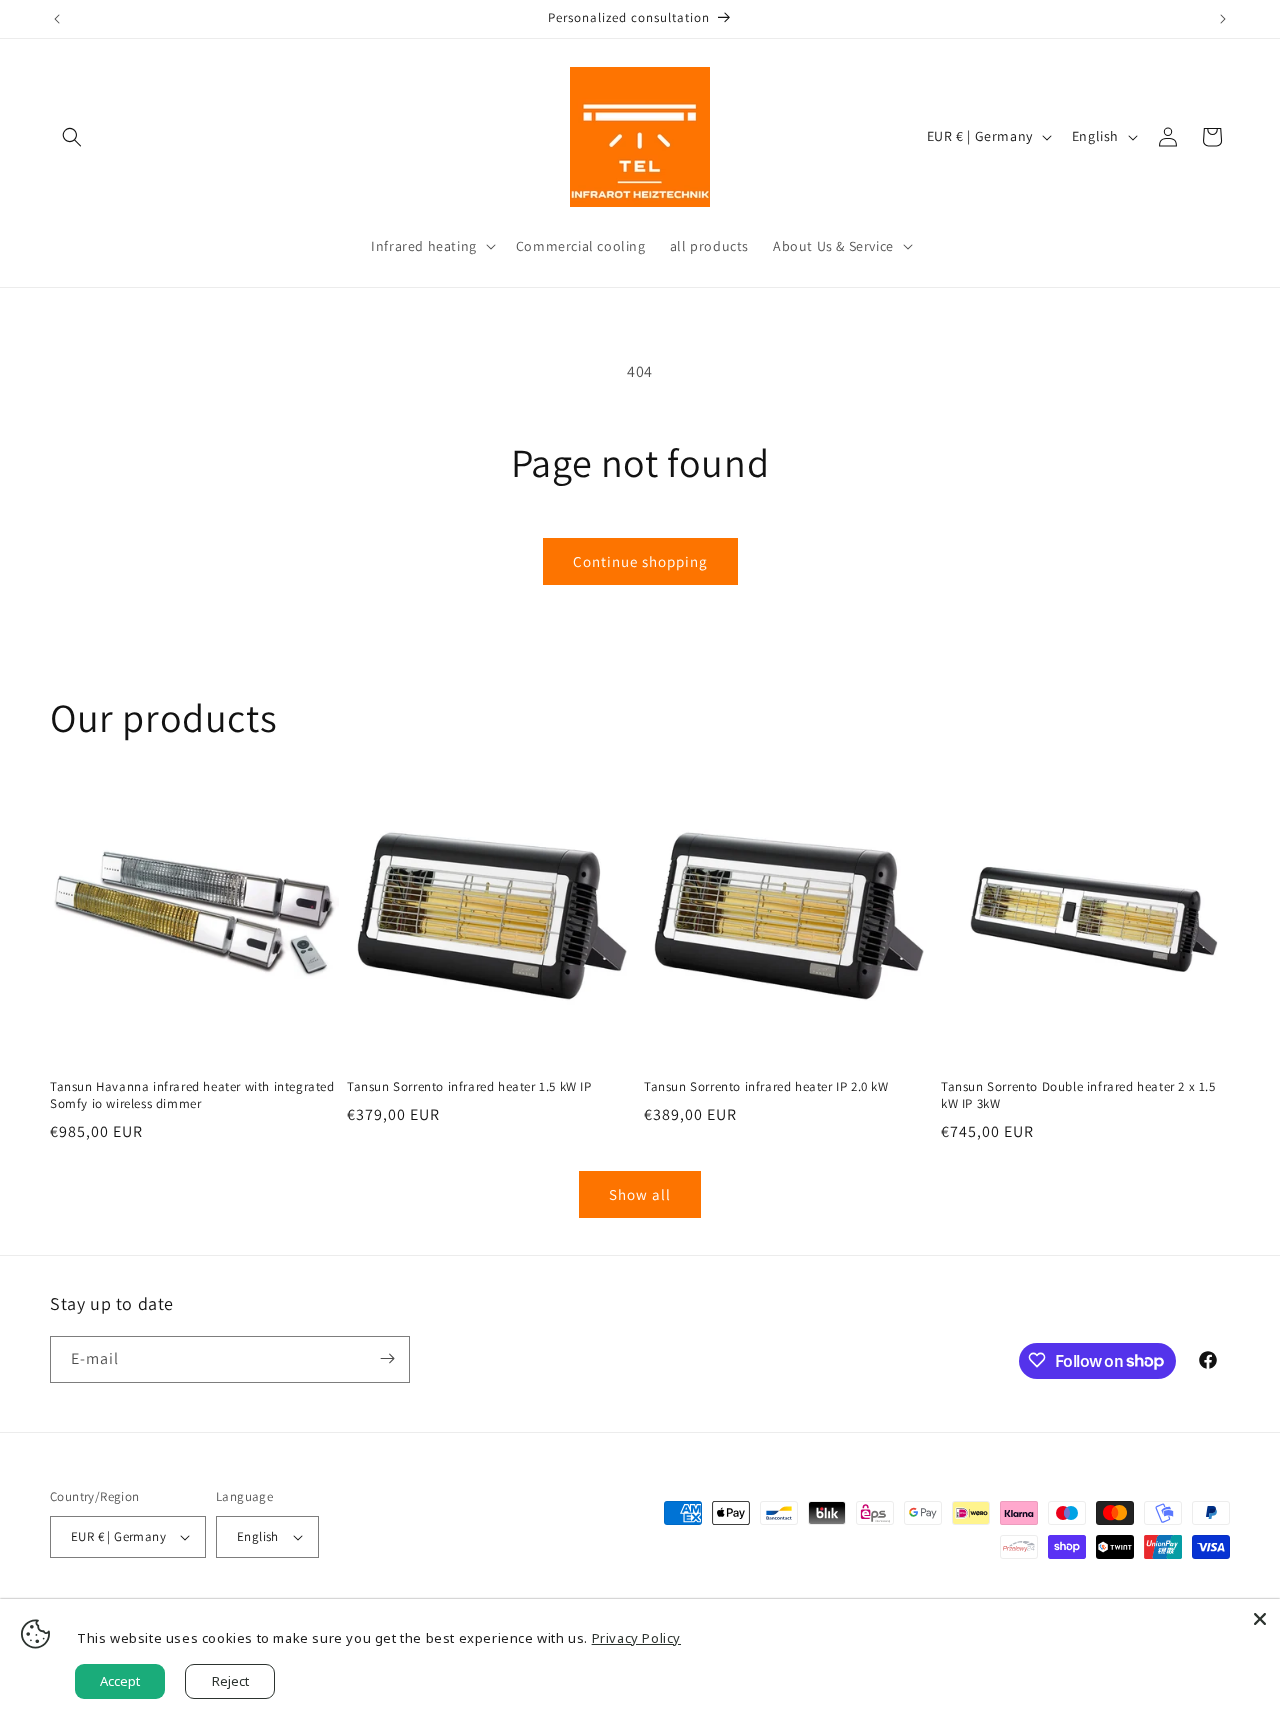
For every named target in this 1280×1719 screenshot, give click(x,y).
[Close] (1260, 1619)
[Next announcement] (1223, 19)
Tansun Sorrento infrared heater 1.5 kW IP (469, 1087)
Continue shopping (640, 561)
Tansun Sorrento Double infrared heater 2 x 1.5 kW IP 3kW (1078, 1095)
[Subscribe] (387, 1358)
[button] (72, 137)
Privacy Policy (636, 1638)
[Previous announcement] (57, 19)
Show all (640, 1194)
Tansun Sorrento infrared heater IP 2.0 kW (766, 1087)
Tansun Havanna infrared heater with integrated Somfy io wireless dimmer (192, 1095)
